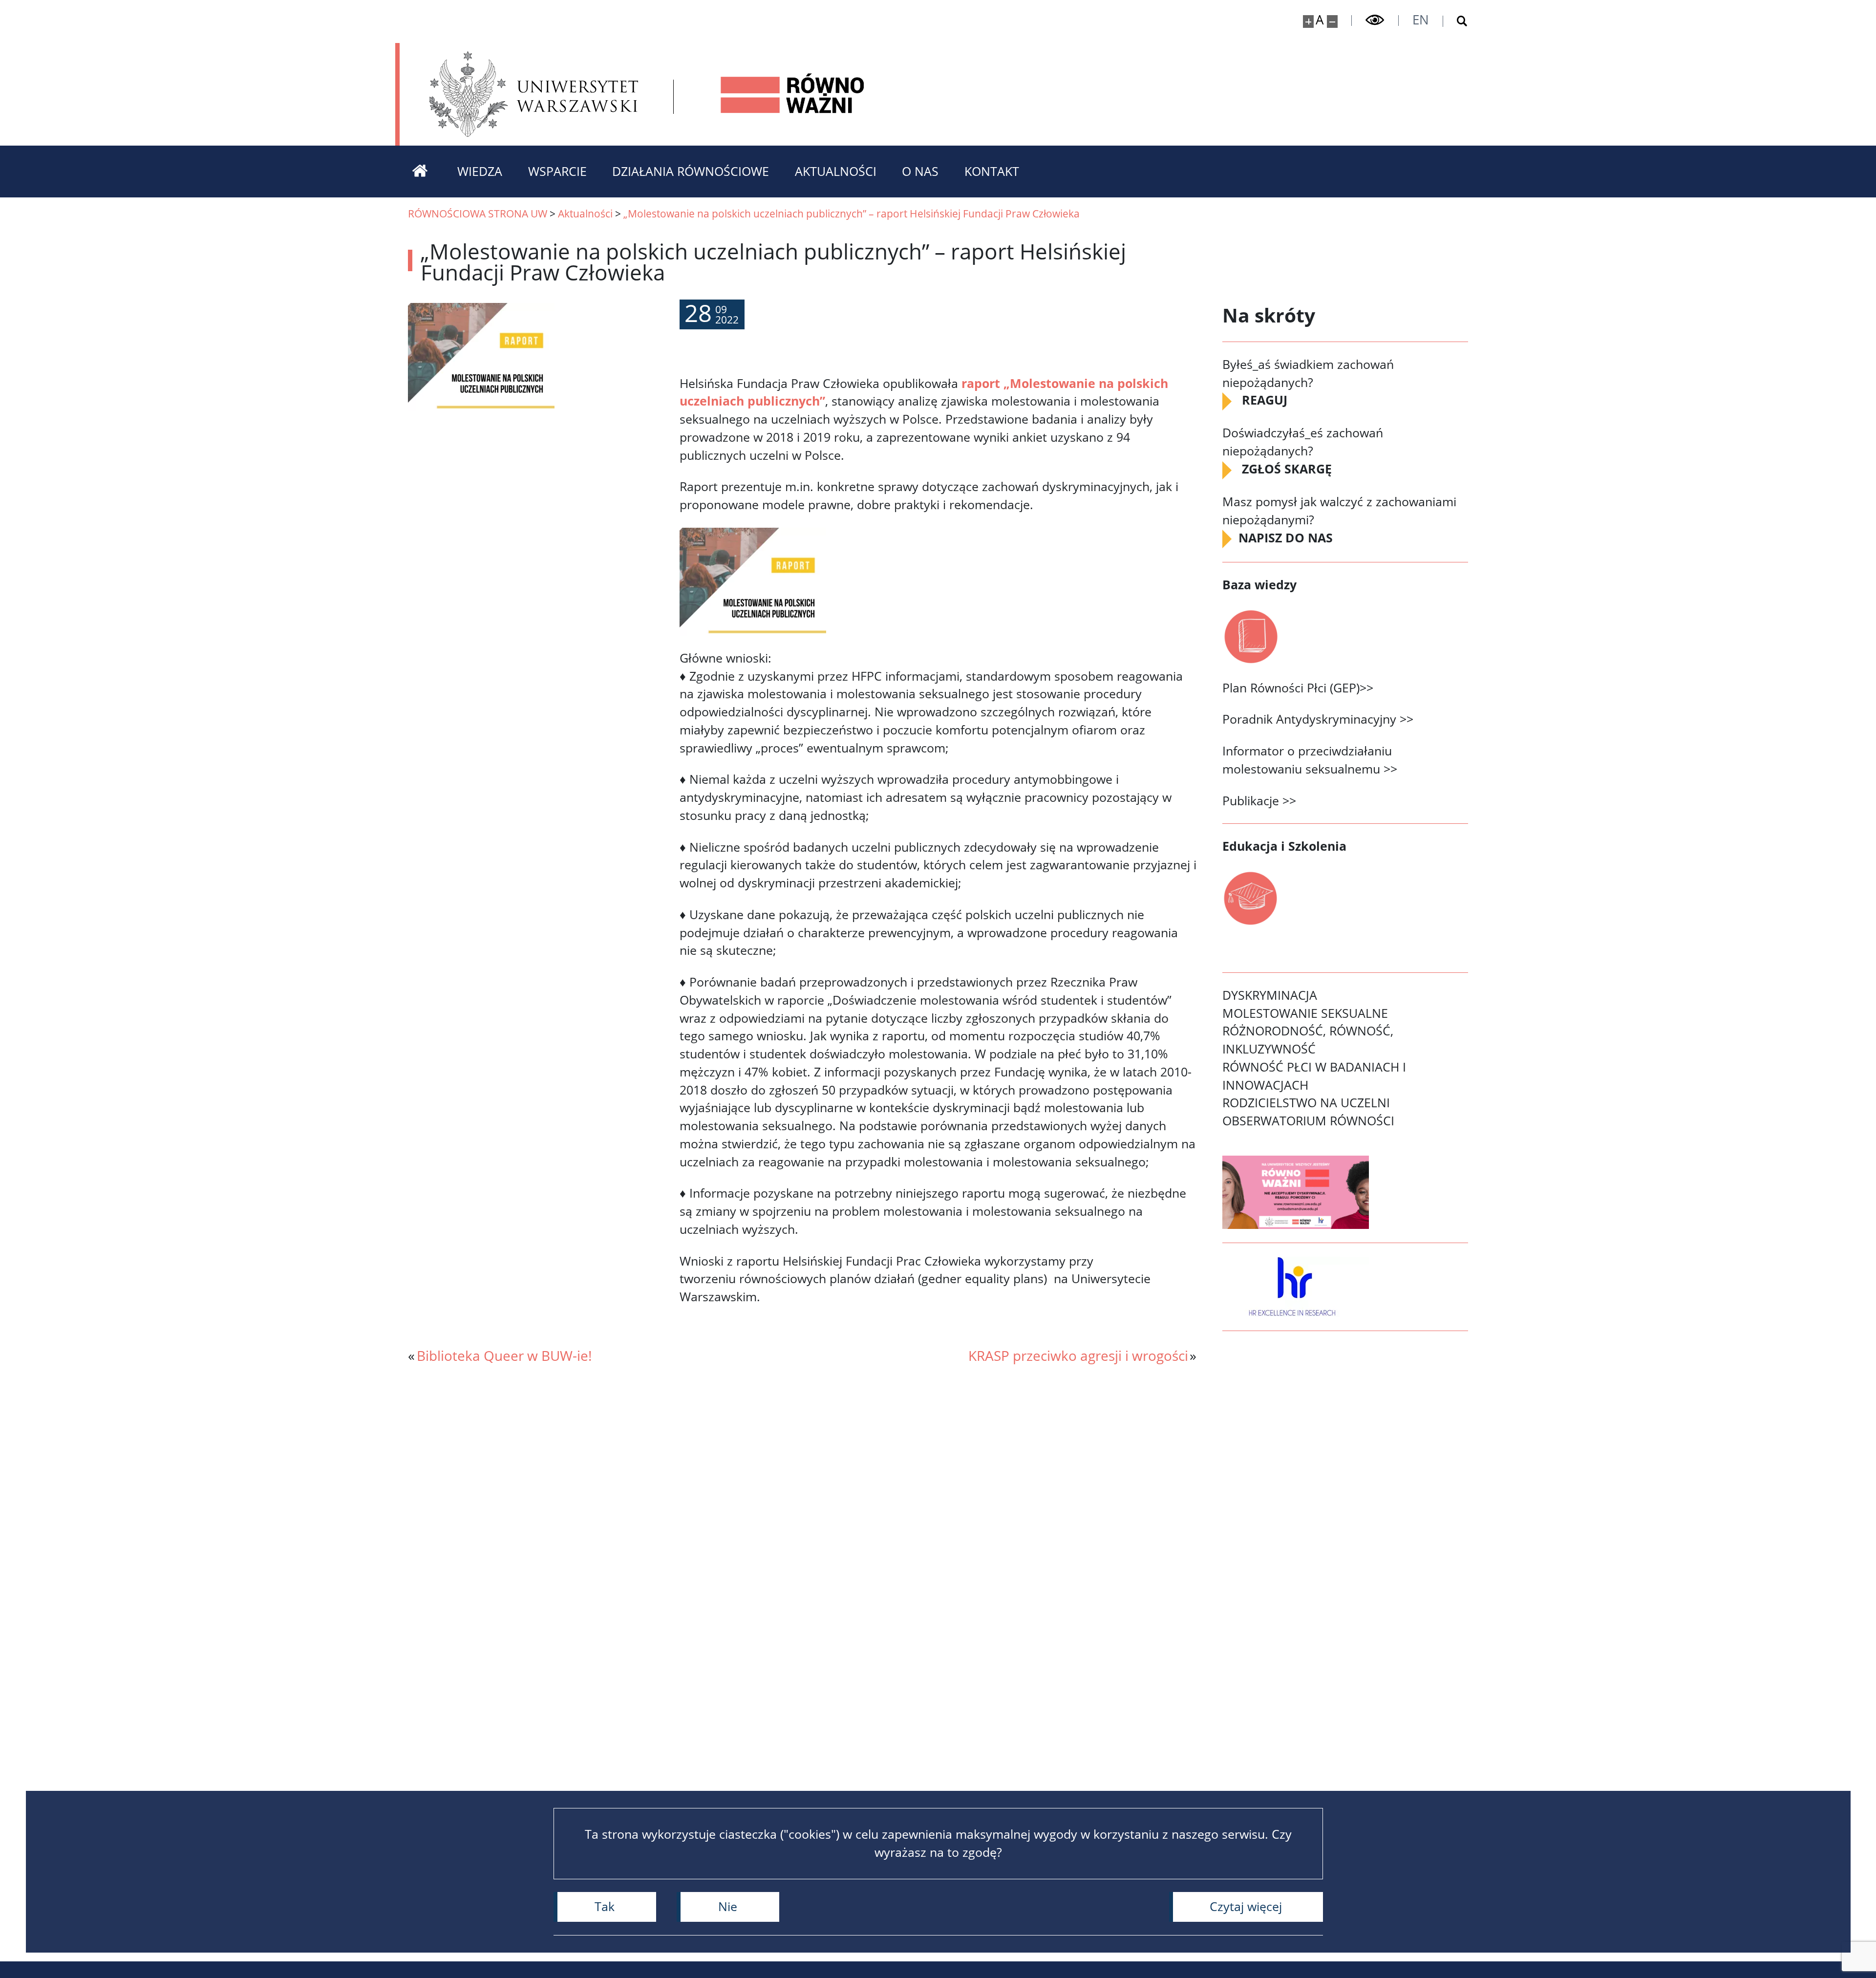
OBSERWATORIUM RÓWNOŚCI (1308, 1121)
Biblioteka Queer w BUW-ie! (504, 1355)
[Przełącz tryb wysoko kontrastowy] (1375, 20)
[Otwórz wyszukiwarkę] (1456, 21)
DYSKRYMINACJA (1270, 995)
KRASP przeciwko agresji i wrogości (1078, 1355)
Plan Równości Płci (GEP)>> (1298, 688)
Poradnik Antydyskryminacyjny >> (1318, 719)
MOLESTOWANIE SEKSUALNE (1305, 1013)
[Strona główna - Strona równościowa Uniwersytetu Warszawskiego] (793, 94)
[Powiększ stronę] (1309, 21)
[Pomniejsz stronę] (1332, 21)
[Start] (420, 172)
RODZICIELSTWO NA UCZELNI (1306, 1103)
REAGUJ (1265, 400)
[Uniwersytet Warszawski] (534, 94)
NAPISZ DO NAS (1287, 538)
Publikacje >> (1259, 801)
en (1421, 20)
